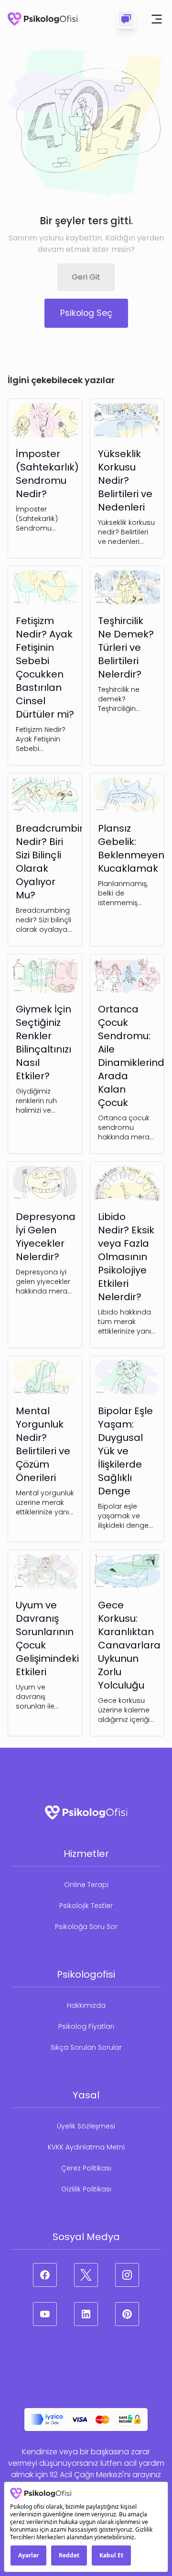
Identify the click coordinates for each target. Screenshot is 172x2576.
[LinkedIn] (86, 2314)
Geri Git (86, 277)
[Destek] (126, 19)
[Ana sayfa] (43, 19)
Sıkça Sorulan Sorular (86, 2047)
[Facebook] (45, 2275)
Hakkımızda (86, 2005)
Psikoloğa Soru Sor (86, 1927)
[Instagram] (127, 2275)
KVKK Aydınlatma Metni (86, 2147)
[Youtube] (45, 2314)
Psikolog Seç (86, 313)
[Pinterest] (127, 2314)
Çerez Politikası (86, 2168)
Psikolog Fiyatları (86, 2026)
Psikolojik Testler (86, 1906)
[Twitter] (86, 2275)
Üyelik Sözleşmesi (86, 2126)
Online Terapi (86, 1885)
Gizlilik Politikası (86, 2189)
